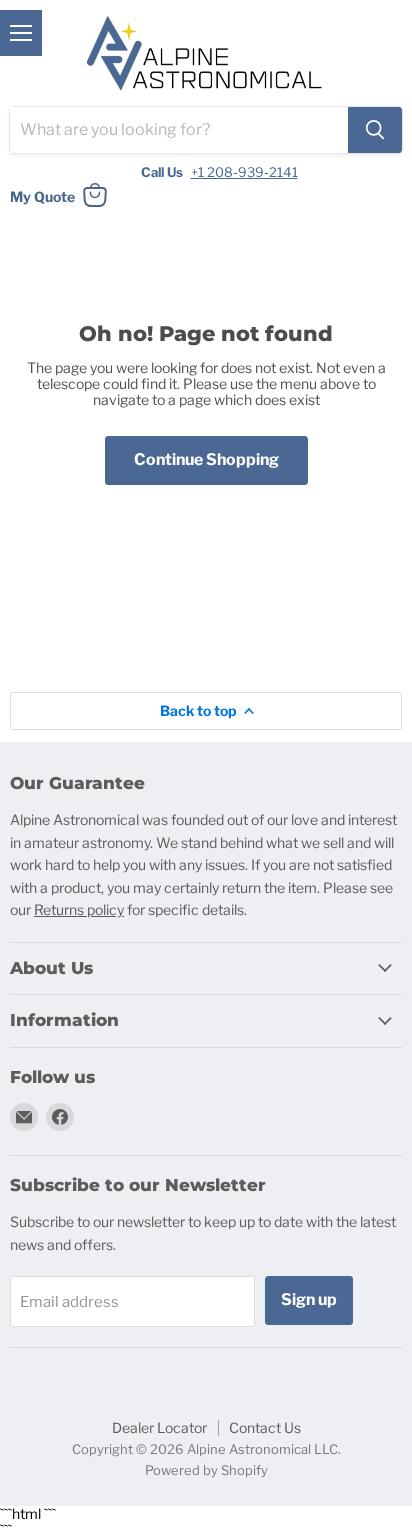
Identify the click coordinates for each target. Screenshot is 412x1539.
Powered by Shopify (206, 1470)
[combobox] (179, 130)
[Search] (375, 130)
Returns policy (79, 909)
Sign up (309, 1299)
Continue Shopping (206, 459)
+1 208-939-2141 (244, 172)
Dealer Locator (159, 1427)
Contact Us (265, 1427)
